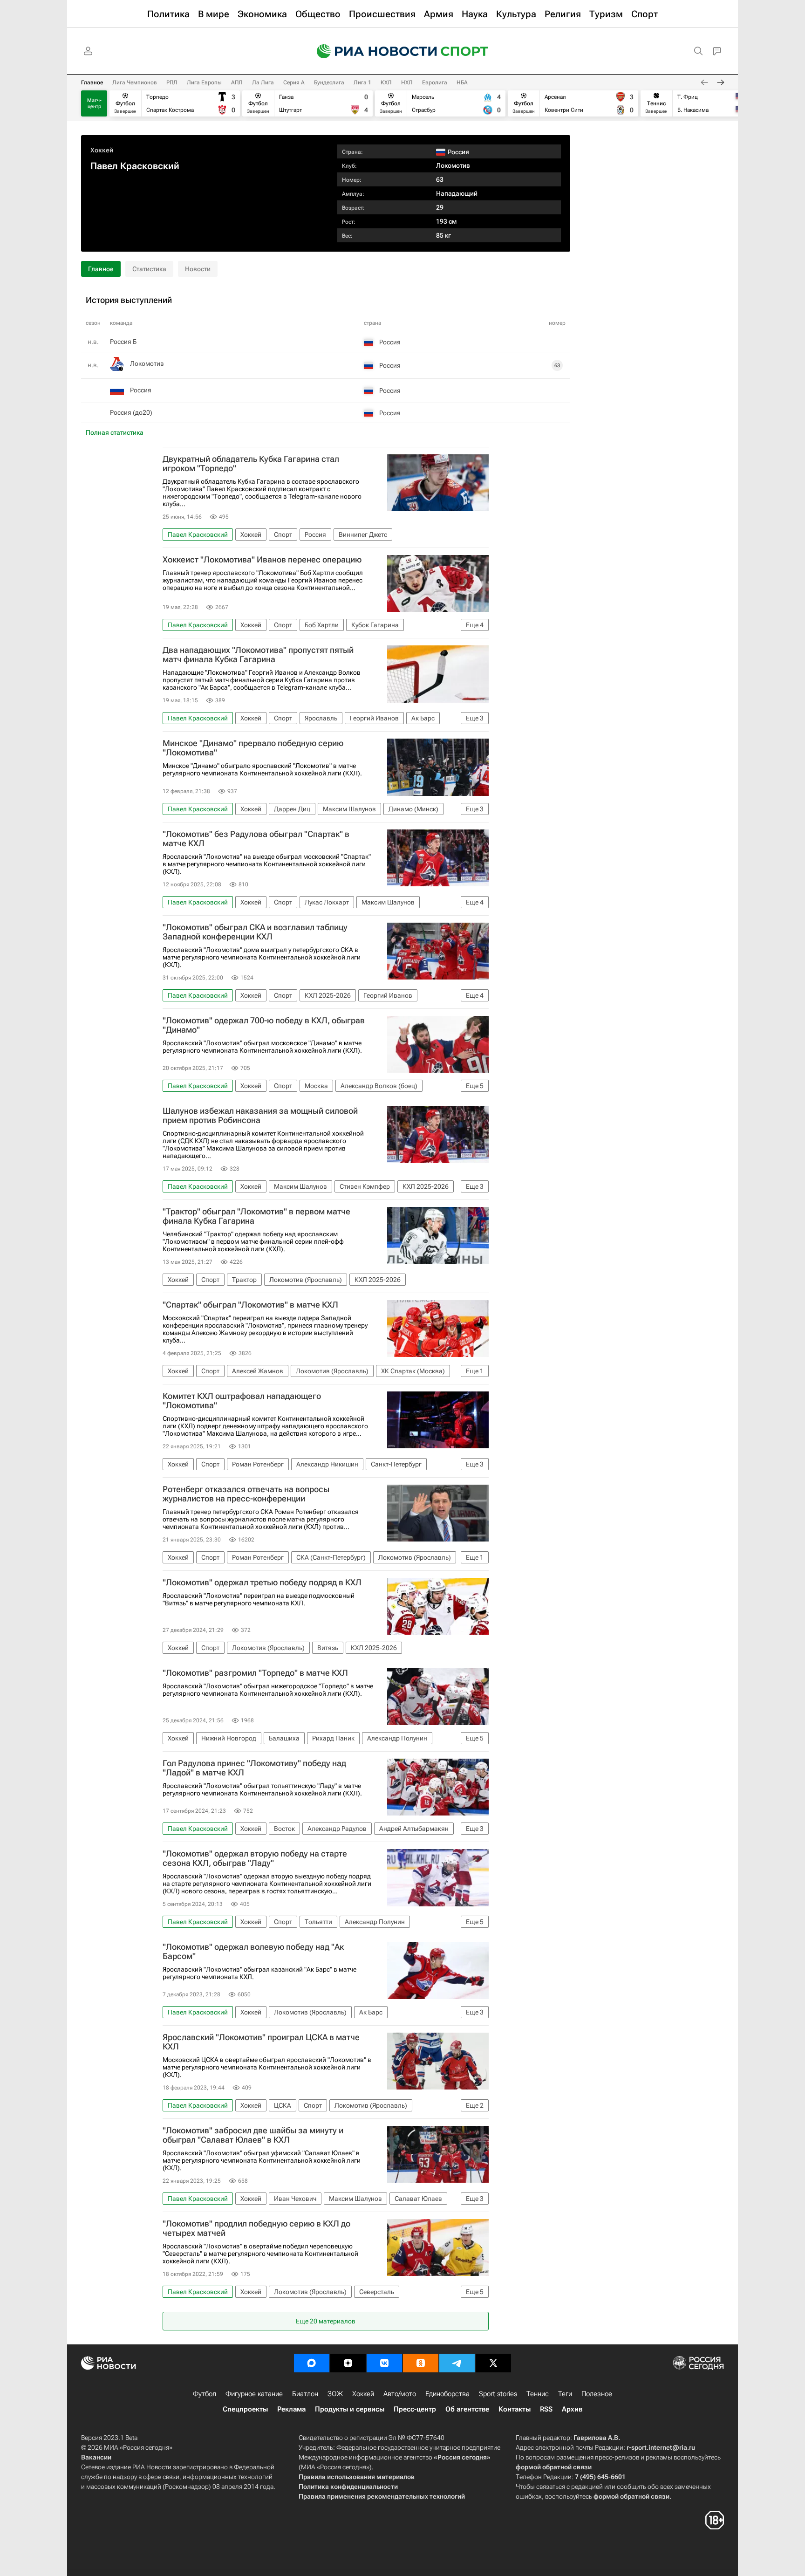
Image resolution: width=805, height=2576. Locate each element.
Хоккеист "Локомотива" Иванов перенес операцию (262, 560)
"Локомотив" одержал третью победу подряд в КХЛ (262, 1583)
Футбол (205, 2394)
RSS (546, 2409)
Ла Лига (263, 82)
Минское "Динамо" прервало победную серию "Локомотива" (253, 748)
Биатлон (305, 2394)
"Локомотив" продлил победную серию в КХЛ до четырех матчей (256, 2228)
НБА (462, 82)
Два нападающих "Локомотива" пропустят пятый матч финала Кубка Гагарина (258, 655)
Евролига (435, 82)
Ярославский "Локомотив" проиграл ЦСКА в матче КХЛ (261, 2042)
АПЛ (237, 82)
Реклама (291, 2409)
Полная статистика (115, 432)
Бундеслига (329, 82)
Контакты (515, 2409)
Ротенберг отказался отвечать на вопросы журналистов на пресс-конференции (246, 1494)
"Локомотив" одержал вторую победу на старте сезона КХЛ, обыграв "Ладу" (255, 1858)
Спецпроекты (245, 2409)
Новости (198, 269)
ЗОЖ (335, 2394)
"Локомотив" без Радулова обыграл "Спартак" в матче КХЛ (256, 839)
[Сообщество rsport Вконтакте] (384, 2363)
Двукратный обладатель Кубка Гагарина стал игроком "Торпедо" (251, 464)
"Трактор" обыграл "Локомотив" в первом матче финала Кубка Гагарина (256, 1216)
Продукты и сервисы (350, 2409)
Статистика (149, 269)
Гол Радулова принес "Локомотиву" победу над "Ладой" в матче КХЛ (254, 1768)
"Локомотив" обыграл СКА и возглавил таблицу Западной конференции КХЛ (255, 932)
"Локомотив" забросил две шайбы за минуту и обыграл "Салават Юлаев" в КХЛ (253, 2135)
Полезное (597, 2394)
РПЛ (172, 82)
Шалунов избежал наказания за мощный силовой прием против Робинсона (260, 1116)
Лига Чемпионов (135, 82)
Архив (572, 2409)
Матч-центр (94, 103)
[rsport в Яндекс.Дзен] (348, 2363)
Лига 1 (362, 82)
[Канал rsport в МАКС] (312, 2363)
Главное (92, 82)
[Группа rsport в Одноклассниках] (421, 2363)
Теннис (538, 2394)
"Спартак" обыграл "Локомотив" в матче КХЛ (250, 1305)
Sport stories (498, 2394)
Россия (141, 390)
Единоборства (447, 2394)
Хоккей (102, 150)
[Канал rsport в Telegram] (457, 2363)
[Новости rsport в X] (493, 2363)
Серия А (294, 82)
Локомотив (453, 165)
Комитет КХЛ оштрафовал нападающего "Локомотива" (242, 1401)
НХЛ (407, 82)
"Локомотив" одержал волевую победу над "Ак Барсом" (253, 1952)
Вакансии (96, 2457)
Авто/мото (400, 2394)
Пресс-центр (415, 2409)
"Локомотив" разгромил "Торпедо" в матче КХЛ (255, 1673)
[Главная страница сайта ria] (371, 51)
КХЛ (386, 82)
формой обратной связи (554, 2467)
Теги (565, 2394)
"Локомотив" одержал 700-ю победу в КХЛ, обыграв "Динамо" (264, 1025)
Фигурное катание (254, 2394)
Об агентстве (467, 2409)
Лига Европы (204, 82)
